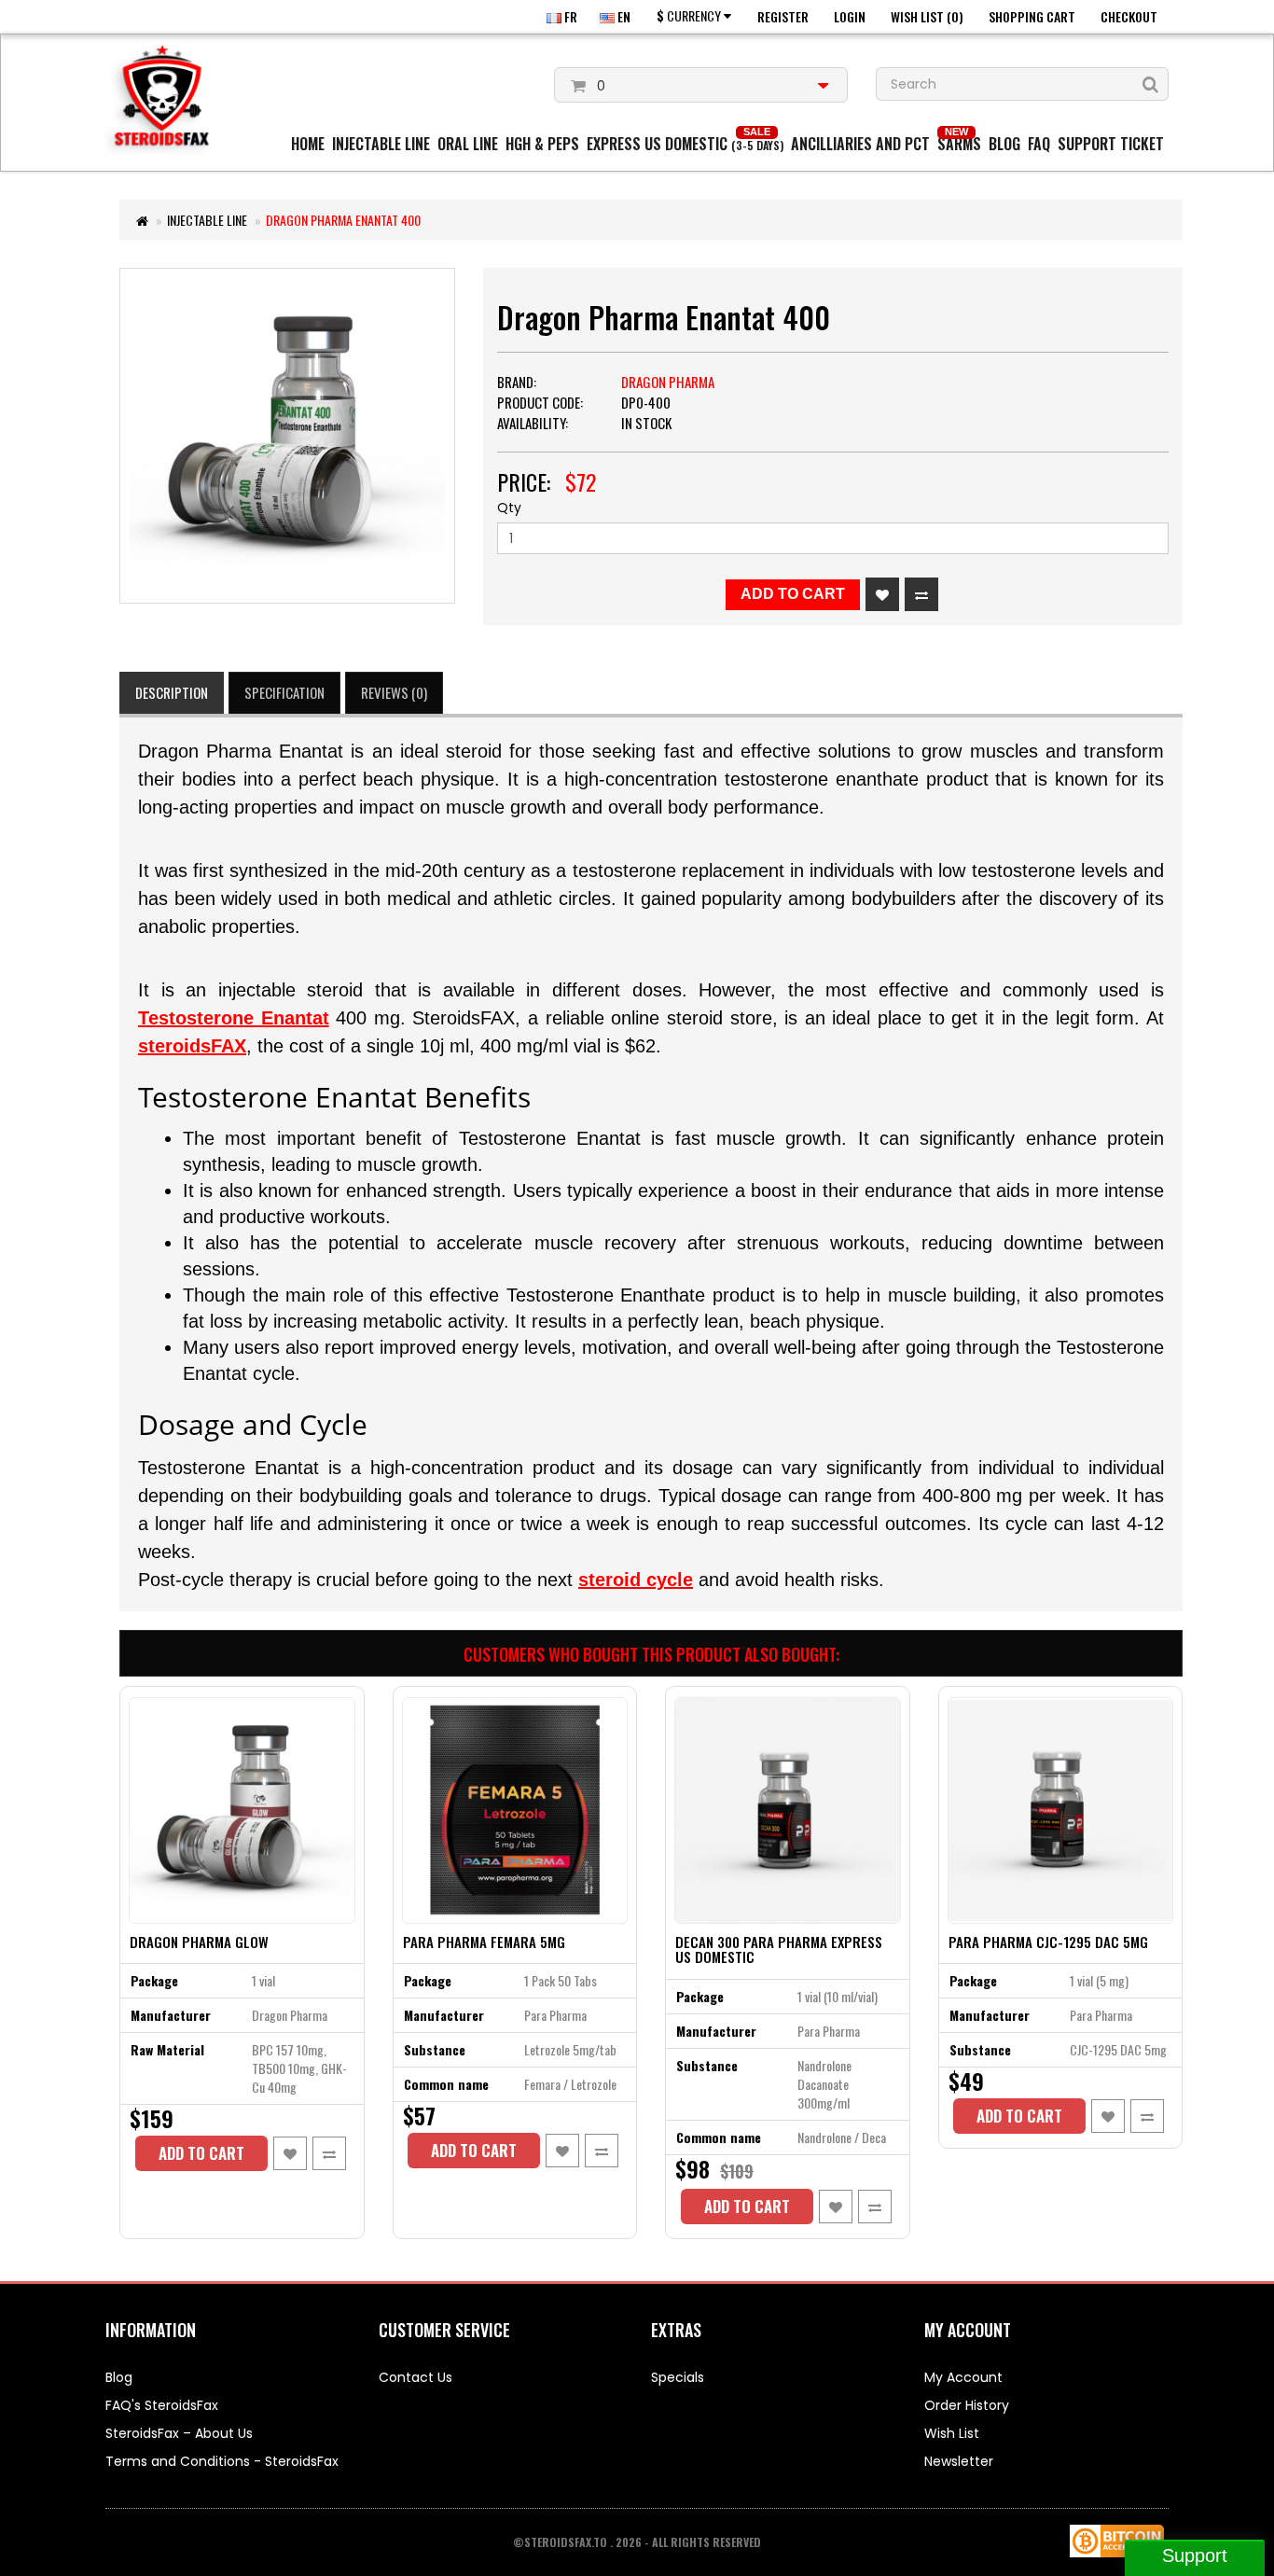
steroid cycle (636, 1580)
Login (850, 16)
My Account (963, 2377)
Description (172, 692)
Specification (284, 692)
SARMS (959, 144)
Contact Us (415, 2377)
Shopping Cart (1032, 16)
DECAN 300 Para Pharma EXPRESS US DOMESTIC (779, 1949)
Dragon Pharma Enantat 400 (343, 220)
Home (308, 144)
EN (623, 16)
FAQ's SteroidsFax (162, 2405)
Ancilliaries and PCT (860, 144)
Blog (1004, 144)
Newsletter (959, 2461)
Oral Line (468, 144)
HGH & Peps (542, 144)
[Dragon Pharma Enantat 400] (287, 436)
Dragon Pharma (668, 382)
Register (783, 16)
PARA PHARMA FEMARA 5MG (484, 1942)
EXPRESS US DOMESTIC (685, 144)
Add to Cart (793, 594)
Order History (967, 2405)
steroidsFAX (192, 1046)
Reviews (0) (394, 692)
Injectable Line (381, 144)
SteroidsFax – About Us (179, 2433)
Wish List (952, 2433)
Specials (678, 2377)
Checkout (1129, 16)
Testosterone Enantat (234, 1018)
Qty (509, 508)
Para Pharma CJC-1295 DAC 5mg (1048, 1942)
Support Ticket (1111, 144)
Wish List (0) (927, 16)
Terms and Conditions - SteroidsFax (222, 2461)
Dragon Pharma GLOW (199, 1942)
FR (569, 16)
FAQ (1039, 144)
